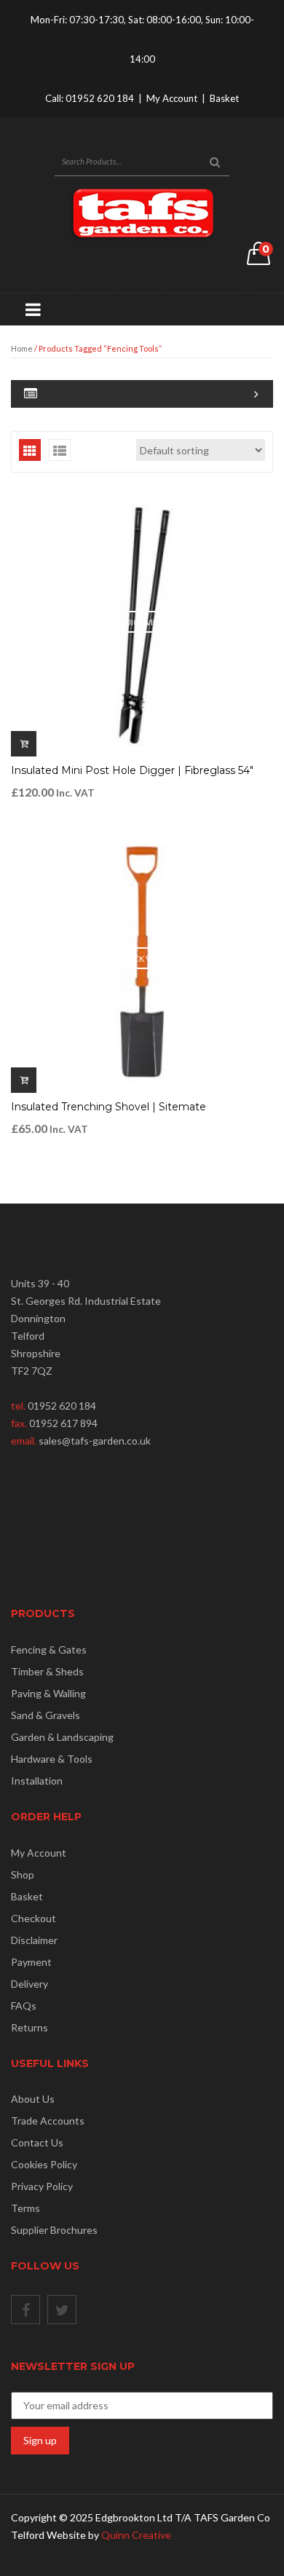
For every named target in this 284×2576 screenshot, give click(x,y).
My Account (172, 98)
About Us (33, 2099)
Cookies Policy (44, 2164)
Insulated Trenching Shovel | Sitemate (109, 1107)
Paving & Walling (48, 1693)
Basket (224, 98)
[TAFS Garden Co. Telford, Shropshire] (142, 213)
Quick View (142, 622)
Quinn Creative (136, 2535)
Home (22, 348)
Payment (31, 1962)
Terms (25, 2208)
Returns (29, 2027)
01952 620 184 (100, 98)
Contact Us (37, 2142)
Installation (37, 1781)
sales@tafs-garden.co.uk (95, 1441)
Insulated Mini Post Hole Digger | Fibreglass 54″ (132, 770)
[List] (60, 450)
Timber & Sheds (47, 1671)
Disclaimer (34, 1940)
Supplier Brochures (54, 2230)
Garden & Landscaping (62, 1737)
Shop (23, 1874)
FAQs (24, 2006)
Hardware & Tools (52, 1759)
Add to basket (24, 744)
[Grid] (30, 450)
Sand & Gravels (46, 1715)
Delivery (29, 1984)
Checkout (33, 1918)
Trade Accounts (48, 2121)
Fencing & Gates (49, 1649)
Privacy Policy (42, 2186)
